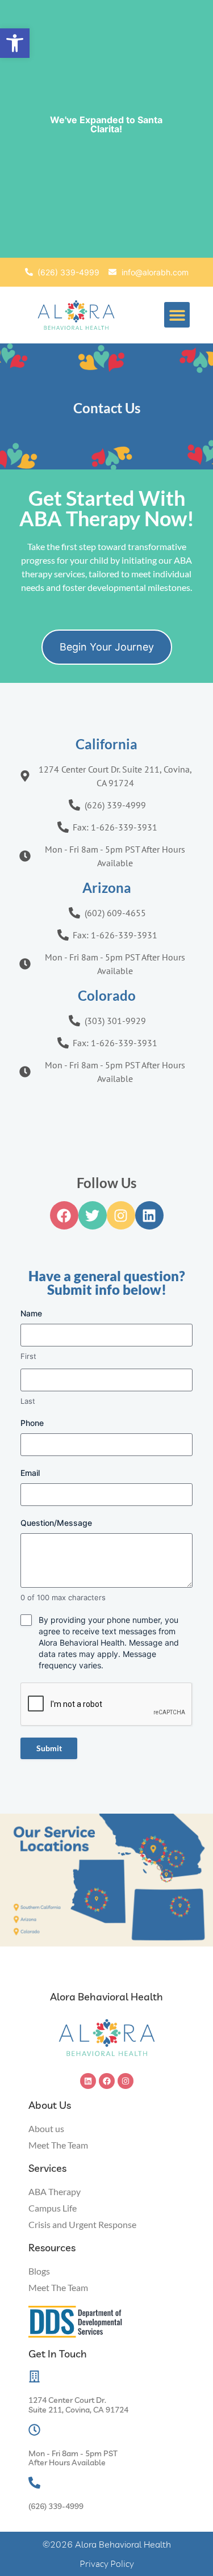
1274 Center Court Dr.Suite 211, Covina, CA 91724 (78, 2405)
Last (28, 1401)
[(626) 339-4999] (34, 2483)
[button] (15, 43)
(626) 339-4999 (56, 2506)
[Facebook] (107, 2081)
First (28, 1356)
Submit (49, 1748)
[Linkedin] (88, 2081)
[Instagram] (126, 2081)
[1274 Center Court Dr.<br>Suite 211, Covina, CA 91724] (34, 2376)
